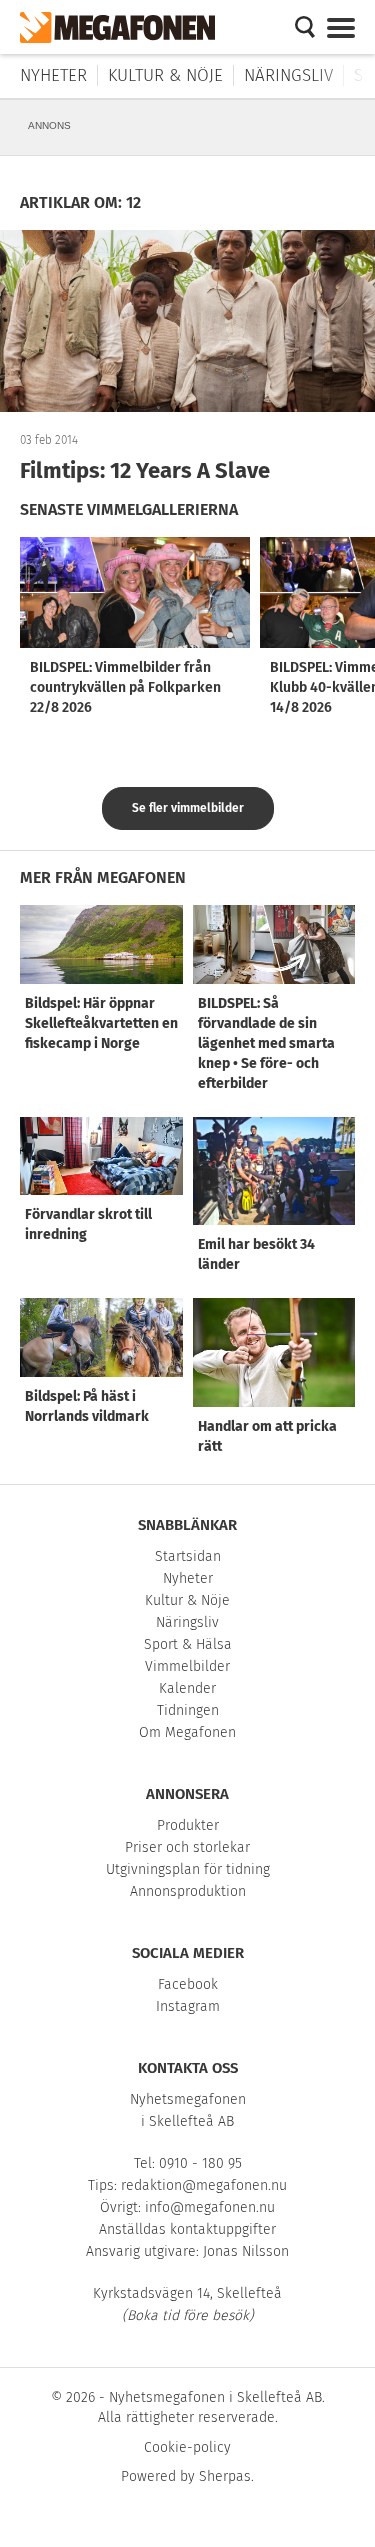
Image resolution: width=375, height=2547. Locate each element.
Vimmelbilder (187, 1666)
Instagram (188, 2006)
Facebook (188, 1984)
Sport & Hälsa (188, 1644)
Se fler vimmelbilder (188, 808)
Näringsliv (288, 75)
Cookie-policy (187, 2447)
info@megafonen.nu (210, 2207)
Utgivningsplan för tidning (188, 1869)
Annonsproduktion (188, 1891)
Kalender (187, 1688)
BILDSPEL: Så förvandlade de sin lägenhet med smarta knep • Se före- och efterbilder (266, 1043)
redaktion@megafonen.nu (204, 2185)
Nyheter (53, 75)
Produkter (188, 1825)
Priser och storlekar (187, 1847)
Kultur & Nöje (165, 75)
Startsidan (188, 1556)
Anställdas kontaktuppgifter (187, 2229)
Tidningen (188, 1710)
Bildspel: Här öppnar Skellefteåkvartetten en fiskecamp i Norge (101, 1023)
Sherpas (225, 2476)
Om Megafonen (187, 1732)
